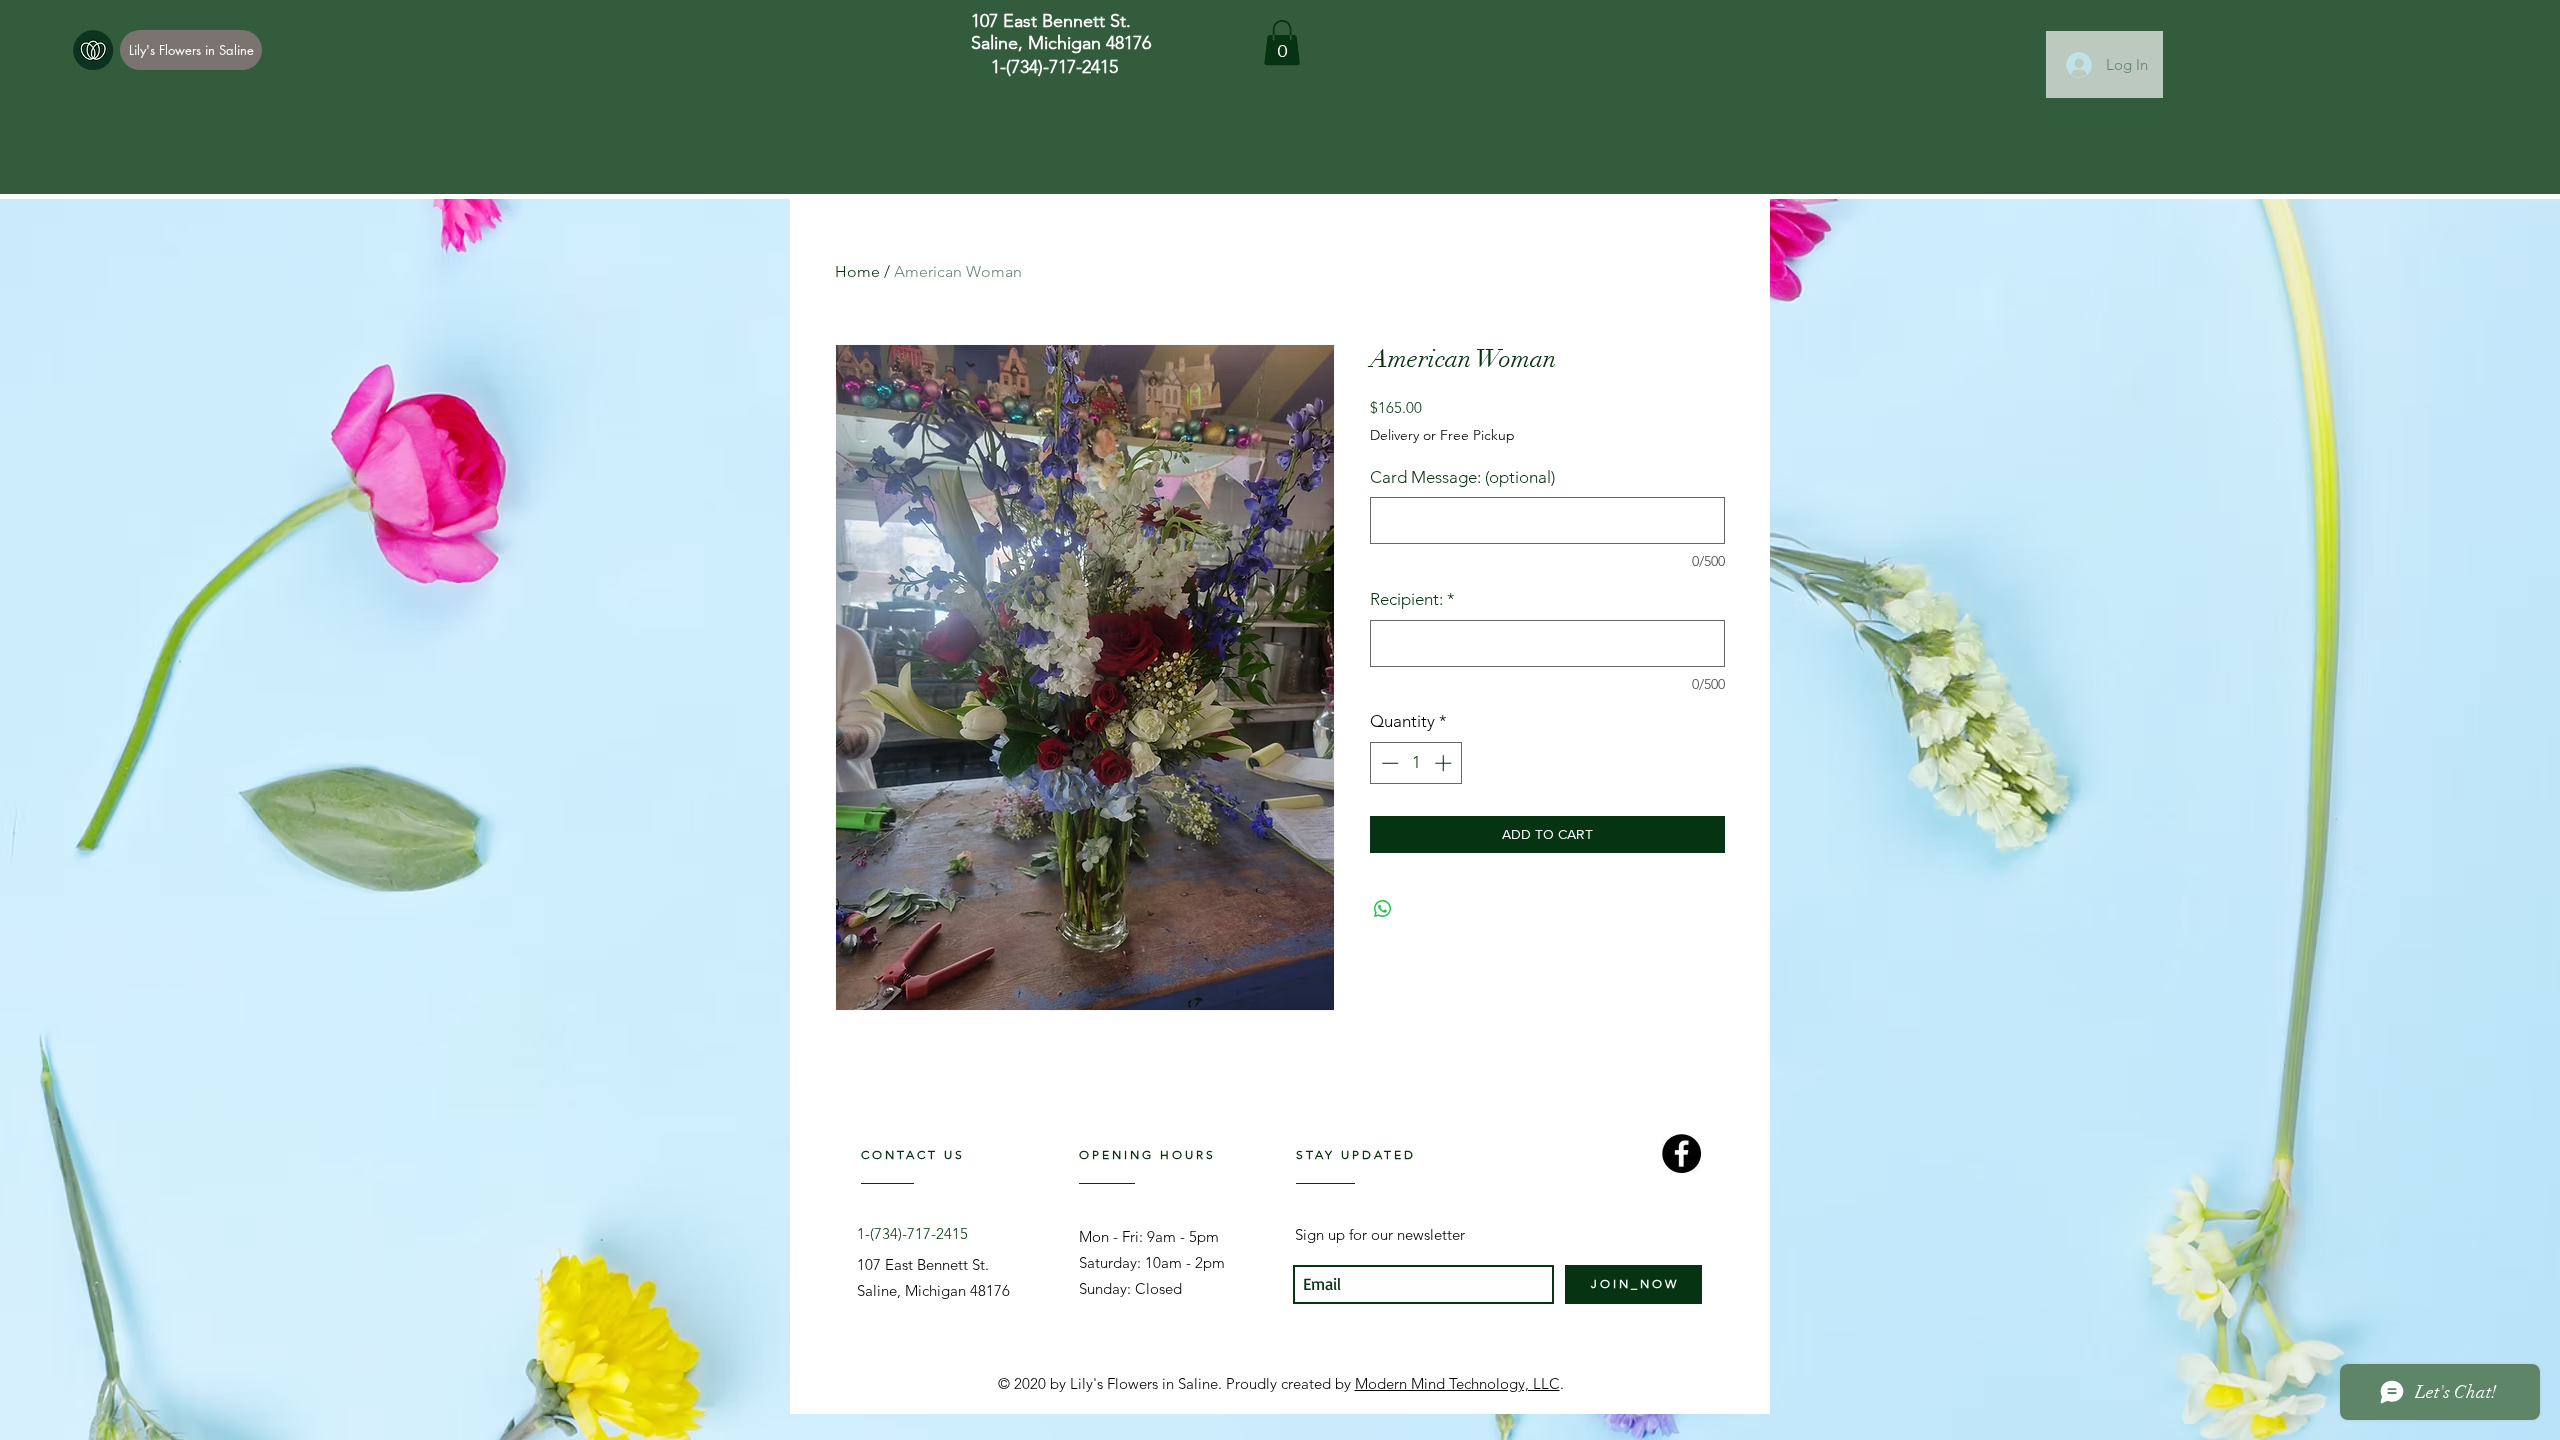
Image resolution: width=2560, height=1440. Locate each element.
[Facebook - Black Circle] (1681, 1153)
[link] (1282, 42)
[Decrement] (1388, 763)
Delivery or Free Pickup (1442, 435)
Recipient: (1412, 599)
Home (857, 271)
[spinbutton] (1416, 763)
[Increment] (1445, 763)
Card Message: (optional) (1462, 477)
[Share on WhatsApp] (1383, 909)
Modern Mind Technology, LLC (1457, 1383)
